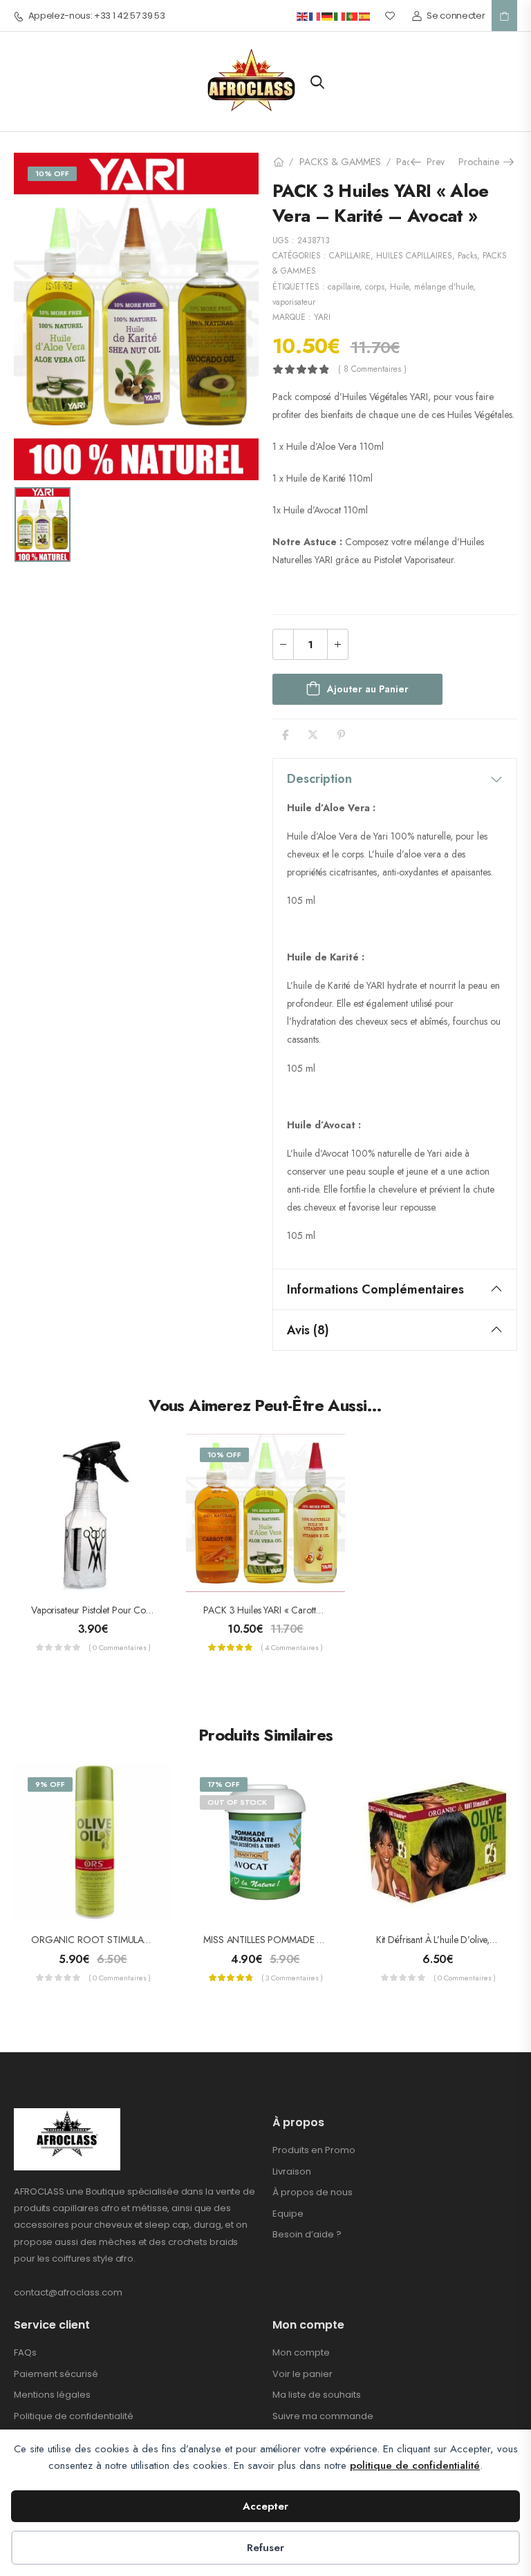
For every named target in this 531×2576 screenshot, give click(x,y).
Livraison (292, 2171)
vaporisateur (294, 302)
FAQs (25, 2352)
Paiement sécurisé (56, 2374)
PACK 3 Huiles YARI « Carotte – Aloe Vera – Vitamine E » (318, 1610)
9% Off (50, 1784)
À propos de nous (313, 2192)
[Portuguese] (353, 16)
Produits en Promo (314, 2150)
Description (319, 779)
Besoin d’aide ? (307, 2234)
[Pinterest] (341, 735)
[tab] (395, 779)
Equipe (288, 2214)
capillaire (344, 287)
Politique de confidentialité (74, 2416)
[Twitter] (313, 735)
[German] (328, 16)
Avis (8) (308, 1330)
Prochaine (483, 162)
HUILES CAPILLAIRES (414, 256)
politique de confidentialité (415, 2465)
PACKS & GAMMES (340, 162)
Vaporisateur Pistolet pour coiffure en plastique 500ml (138, 1610)
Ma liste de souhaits (317, 2395)
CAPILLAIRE (350, 256)
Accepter (265, 2506)
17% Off (224, 1784)
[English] (303, 16)
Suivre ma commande (323, 2416)
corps (375, 287)
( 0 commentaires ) (120, 1647)
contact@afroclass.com (68, 2292)
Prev (431, 162)
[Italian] (340, 16)
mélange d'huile (444, 287)
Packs (408, 162)
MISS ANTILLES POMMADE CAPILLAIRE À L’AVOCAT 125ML (325, 1940)
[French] (315, 16)
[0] (504, 16)
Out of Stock (237, 1802)
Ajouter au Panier (368, 689)
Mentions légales (52, 2395)
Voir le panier (302, 2374)
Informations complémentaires (375, 1289)
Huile (399, 287)
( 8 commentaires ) (372, 369)
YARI (322, 317)
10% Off (52, 173)
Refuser (265, 2548)
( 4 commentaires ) (292, 1647)
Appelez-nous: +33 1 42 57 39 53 (97, 16)
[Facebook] (285, 735)
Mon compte (301, 2352)
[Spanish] (365, 16)
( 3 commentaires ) (292, 1978)
